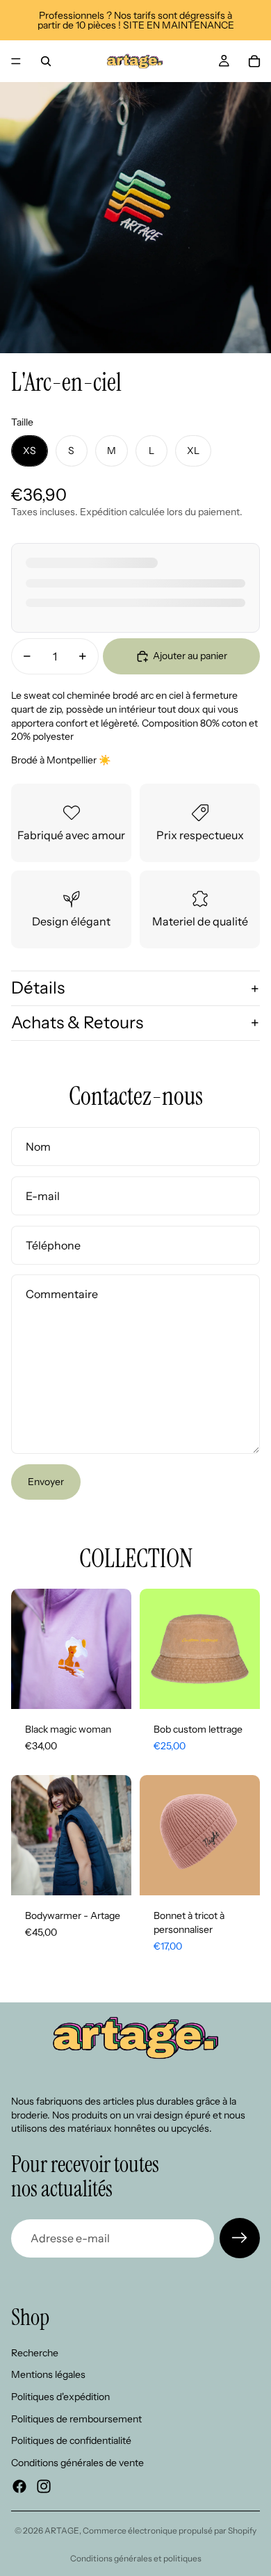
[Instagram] (44, 2487)
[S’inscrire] (240, 2238)
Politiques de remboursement (76, 2419)
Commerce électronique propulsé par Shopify (170, 2530)
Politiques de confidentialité (71, 2441)
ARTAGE (62, 2530)
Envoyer (46, 1482)
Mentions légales (48, 2375)
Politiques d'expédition (60, 2397)
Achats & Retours (77, 1022)
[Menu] (16, 61)
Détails (38, 988)
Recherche (35, 2353)
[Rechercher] (46, 61)
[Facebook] (19, 2487)
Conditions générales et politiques (136, 2558)
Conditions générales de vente (77, 2463)
